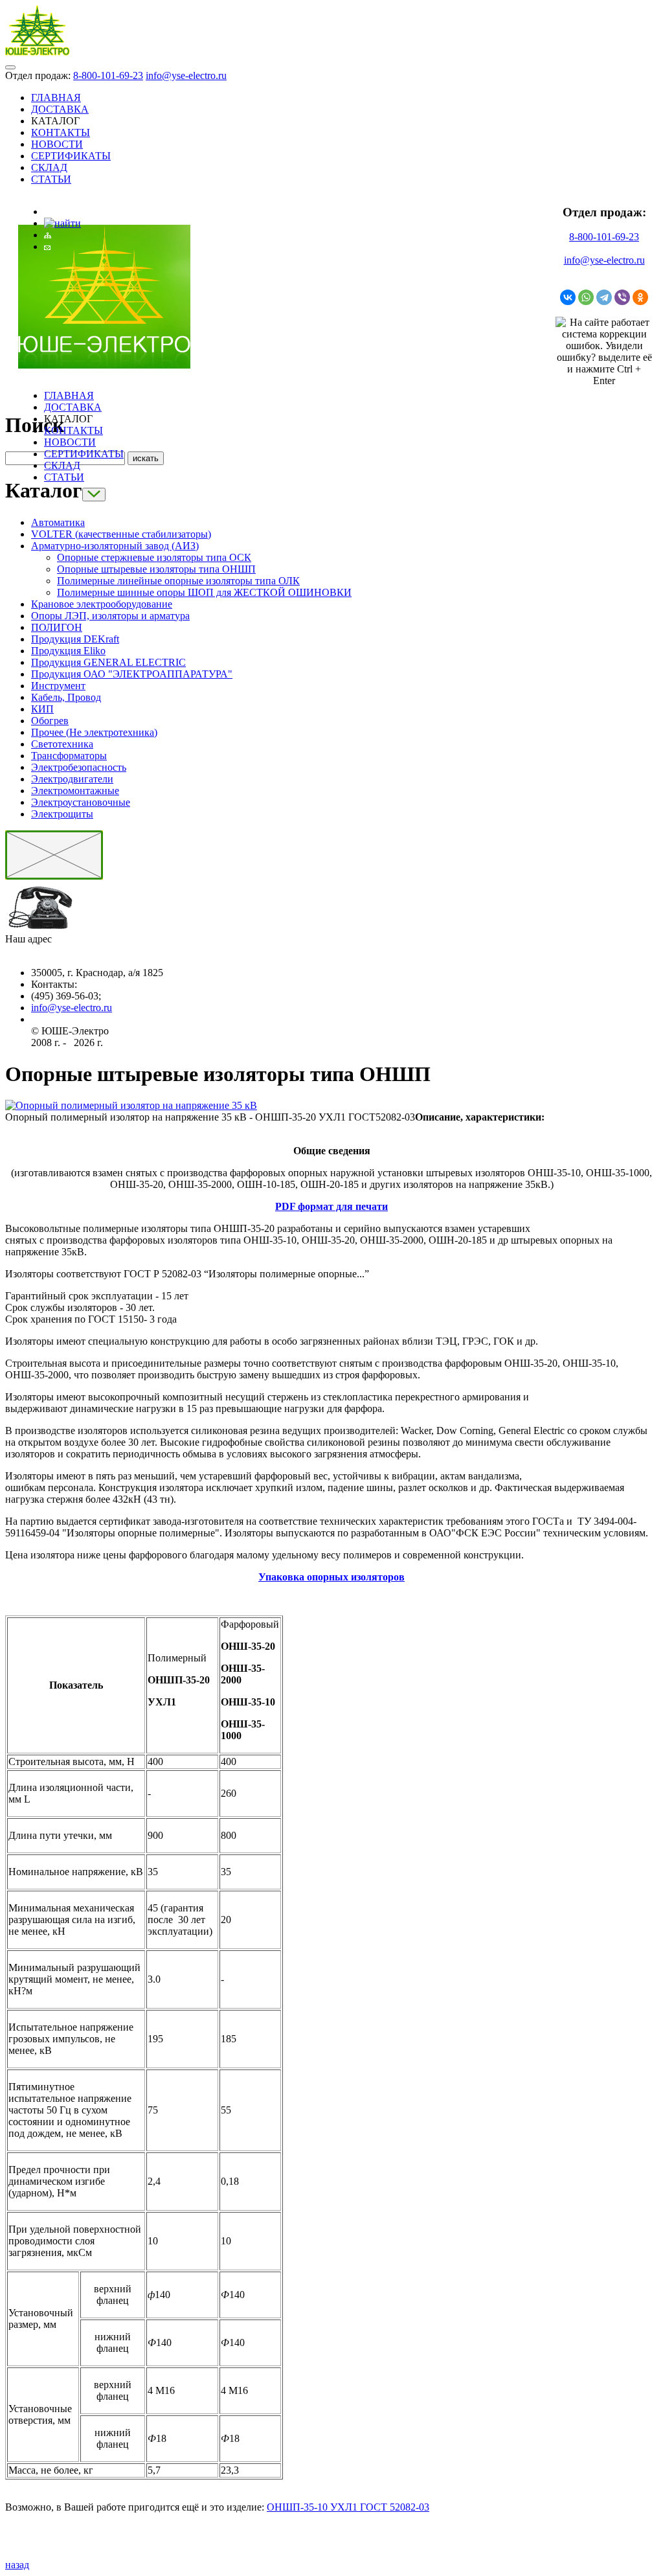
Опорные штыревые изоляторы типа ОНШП (156, 569)
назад (17, 2565)
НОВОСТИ (57, 144)
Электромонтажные (75, 791)
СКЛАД (49, 167)
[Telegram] (604, 297)
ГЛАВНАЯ (56, 97)
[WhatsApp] (586, 297)
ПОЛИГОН (57, 627)
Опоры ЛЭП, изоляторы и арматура (110, 616)
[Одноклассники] (640, 297)
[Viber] (622, 297)
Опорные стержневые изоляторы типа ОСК (154, 557)
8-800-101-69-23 (108, 75)
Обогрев (50, 721)
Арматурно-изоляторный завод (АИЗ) (115, 546)
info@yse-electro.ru (186, 75)
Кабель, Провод (66, 697)
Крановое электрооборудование (102, 604)
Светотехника (62, 744)
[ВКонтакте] (568, 297)
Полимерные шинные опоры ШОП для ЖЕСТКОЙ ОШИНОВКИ (204, 592)
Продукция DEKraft (75, 639)
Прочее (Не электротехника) (94, 732)
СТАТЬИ (51, 179)
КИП (42, 709)
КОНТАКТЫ (61, 132)
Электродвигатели (72, 779)
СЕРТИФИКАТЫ (71, 156)
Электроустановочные (81, 802)
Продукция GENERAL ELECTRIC (108, 662)
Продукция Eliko (68, 651)
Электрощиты (62, 814)
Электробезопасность (79, 767)
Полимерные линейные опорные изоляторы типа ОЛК (178, 581)
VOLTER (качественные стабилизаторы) (121, 534)
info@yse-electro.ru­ (72, 1008)
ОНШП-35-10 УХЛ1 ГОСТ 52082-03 (348, 2507)
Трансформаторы (69, 756)
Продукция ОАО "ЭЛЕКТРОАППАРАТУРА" (132, 674)
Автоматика (58, 522)
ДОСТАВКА (60, 109)
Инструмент (58, 686)
